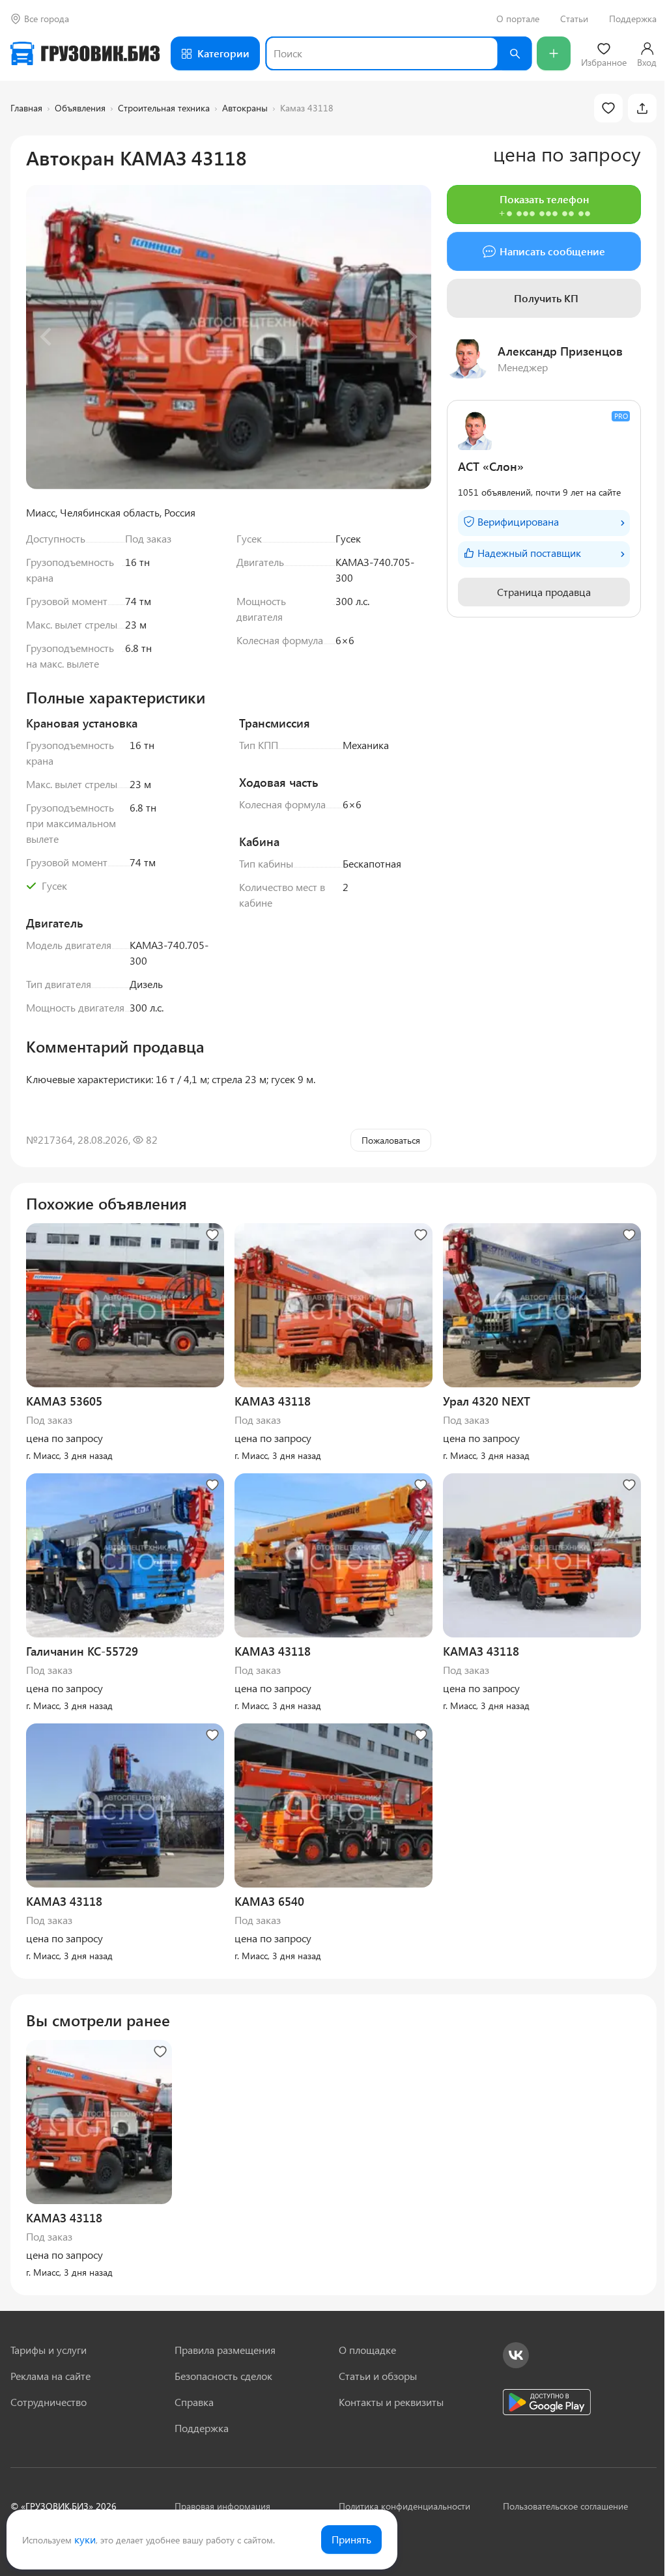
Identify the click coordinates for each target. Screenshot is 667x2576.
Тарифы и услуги (49, 2350)
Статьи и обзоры (378, 2376)
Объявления (80, 108)
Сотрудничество (49, 2402)
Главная (26, 108)
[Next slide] (410, 337)
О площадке (367, 2350)
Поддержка (633, 19)
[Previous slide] (47, 337)
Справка (194, 2402)
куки (85, 2539)
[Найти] (515, 53)
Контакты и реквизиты (391, 2402)
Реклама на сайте (50, 2376)
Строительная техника (164, 108)
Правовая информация (222, 2506)
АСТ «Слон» (491, 466)
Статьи (574, 19)
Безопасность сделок (223, 2376)
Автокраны (245, 108)
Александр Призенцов (560, 351)
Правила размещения (225, 2350)
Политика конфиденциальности (404, 2506)
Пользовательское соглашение (565, 2506)
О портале (518, 19)
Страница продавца (544, 592)
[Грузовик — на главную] (85, 53)
